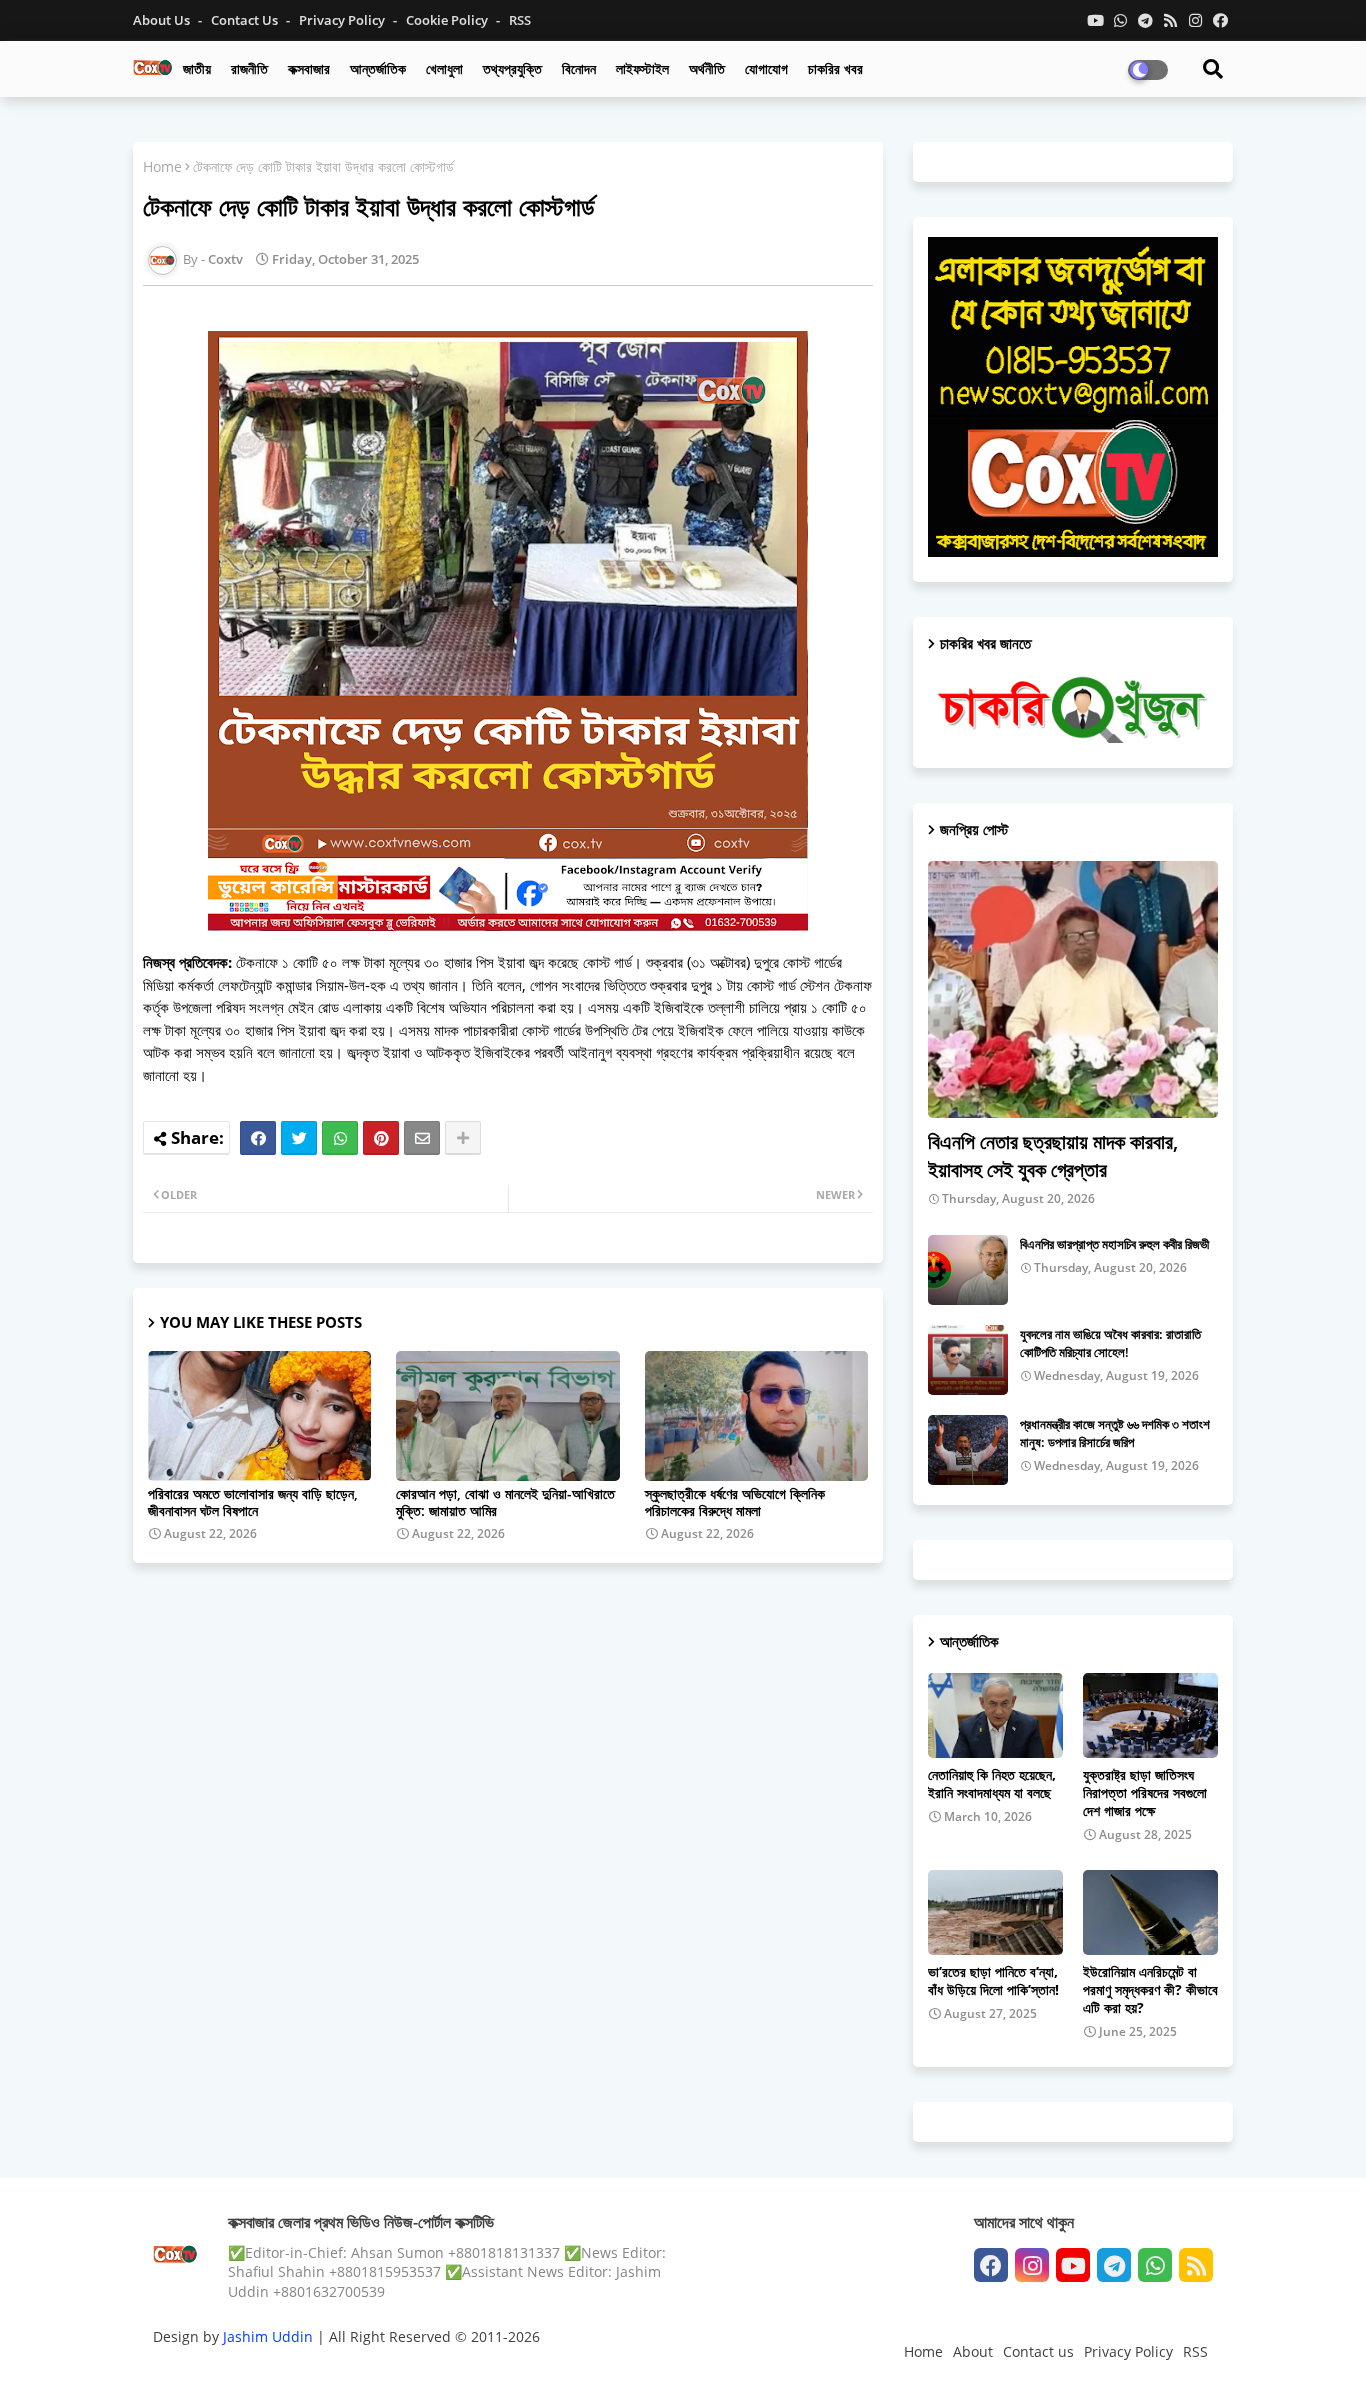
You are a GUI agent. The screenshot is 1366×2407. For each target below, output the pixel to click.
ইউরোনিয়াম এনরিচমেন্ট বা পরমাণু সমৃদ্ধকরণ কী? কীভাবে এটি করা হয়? (1150, 1990)
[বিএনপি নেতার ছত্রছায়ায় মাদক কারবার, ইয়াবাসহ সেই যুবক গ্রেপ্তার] (1073, 989)
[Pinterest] (381, 1138)
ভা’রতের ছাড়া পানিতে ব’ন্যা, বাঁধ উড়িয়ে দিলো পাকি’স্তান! (993, 1981)
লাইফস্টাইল (642, 68)
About (973, 2351)
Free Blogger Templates (553, 2371)
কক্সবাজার (309, 68)
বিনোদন (579, 68)
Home (162, 166)
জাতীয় (197, 68)
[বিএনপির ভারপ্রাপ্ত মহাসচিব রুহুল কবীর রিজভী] (968, 1270)
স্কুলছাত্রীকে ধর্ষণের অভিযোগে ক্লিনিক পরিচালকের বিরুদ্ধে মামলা (735, 1502)
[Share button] (463, 1138)
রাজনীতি (249, 68)
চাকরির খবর (835, 68)
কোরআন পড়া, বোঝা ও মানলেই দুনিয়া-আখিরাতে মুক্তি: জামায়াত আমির (505, 1502)
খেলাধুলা (444, 68)
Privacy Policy (343, 20)
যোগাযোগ (766, 68)
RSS (520, 20)
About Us (163, 20)
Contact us (246, 20)
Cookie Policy (448, 20)
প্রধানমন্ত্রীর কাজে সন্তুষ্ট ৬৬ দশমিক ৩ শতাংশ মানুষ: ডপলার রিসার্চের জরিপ (1115, 1433)
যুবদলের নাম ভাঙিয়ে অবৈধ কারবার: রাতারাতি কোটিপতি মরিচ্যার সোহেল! (1110, 1343)
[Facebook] (258, 1138)
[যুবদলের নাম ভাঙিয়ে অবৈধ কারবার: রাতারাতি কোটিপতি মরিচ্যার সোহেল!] (968, 1360)
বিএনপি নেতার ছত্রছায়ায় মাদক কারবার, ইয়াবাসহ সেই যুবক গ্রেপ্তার (1053, 1155)
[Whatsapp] (340, 1138)
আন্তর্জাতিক (378, 68)
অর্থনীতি (707, 68)
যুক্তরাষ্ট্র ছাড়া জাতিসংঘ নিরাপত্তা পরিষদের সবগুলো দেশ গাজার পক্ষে (1145, 1793)
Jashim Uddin (270, 2336)
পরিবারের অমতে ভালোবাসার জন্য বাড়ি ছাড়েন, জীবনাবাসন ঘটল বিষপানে (253, 1502)
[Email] (422, 1138)
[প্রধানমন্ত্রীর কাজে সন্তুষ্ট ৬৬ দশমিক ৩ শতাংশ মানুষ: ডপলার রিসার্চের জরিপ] (968, 1450)
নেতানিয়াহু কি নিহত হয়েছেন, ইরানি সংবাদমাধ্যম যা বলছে (992, 1784)
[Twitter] (299, 1138)
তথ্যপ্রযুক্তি (512, 68)
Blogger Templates (295, 2371)
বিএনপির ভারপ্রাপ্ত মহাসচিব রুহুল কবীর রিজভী (1114, 1244)
